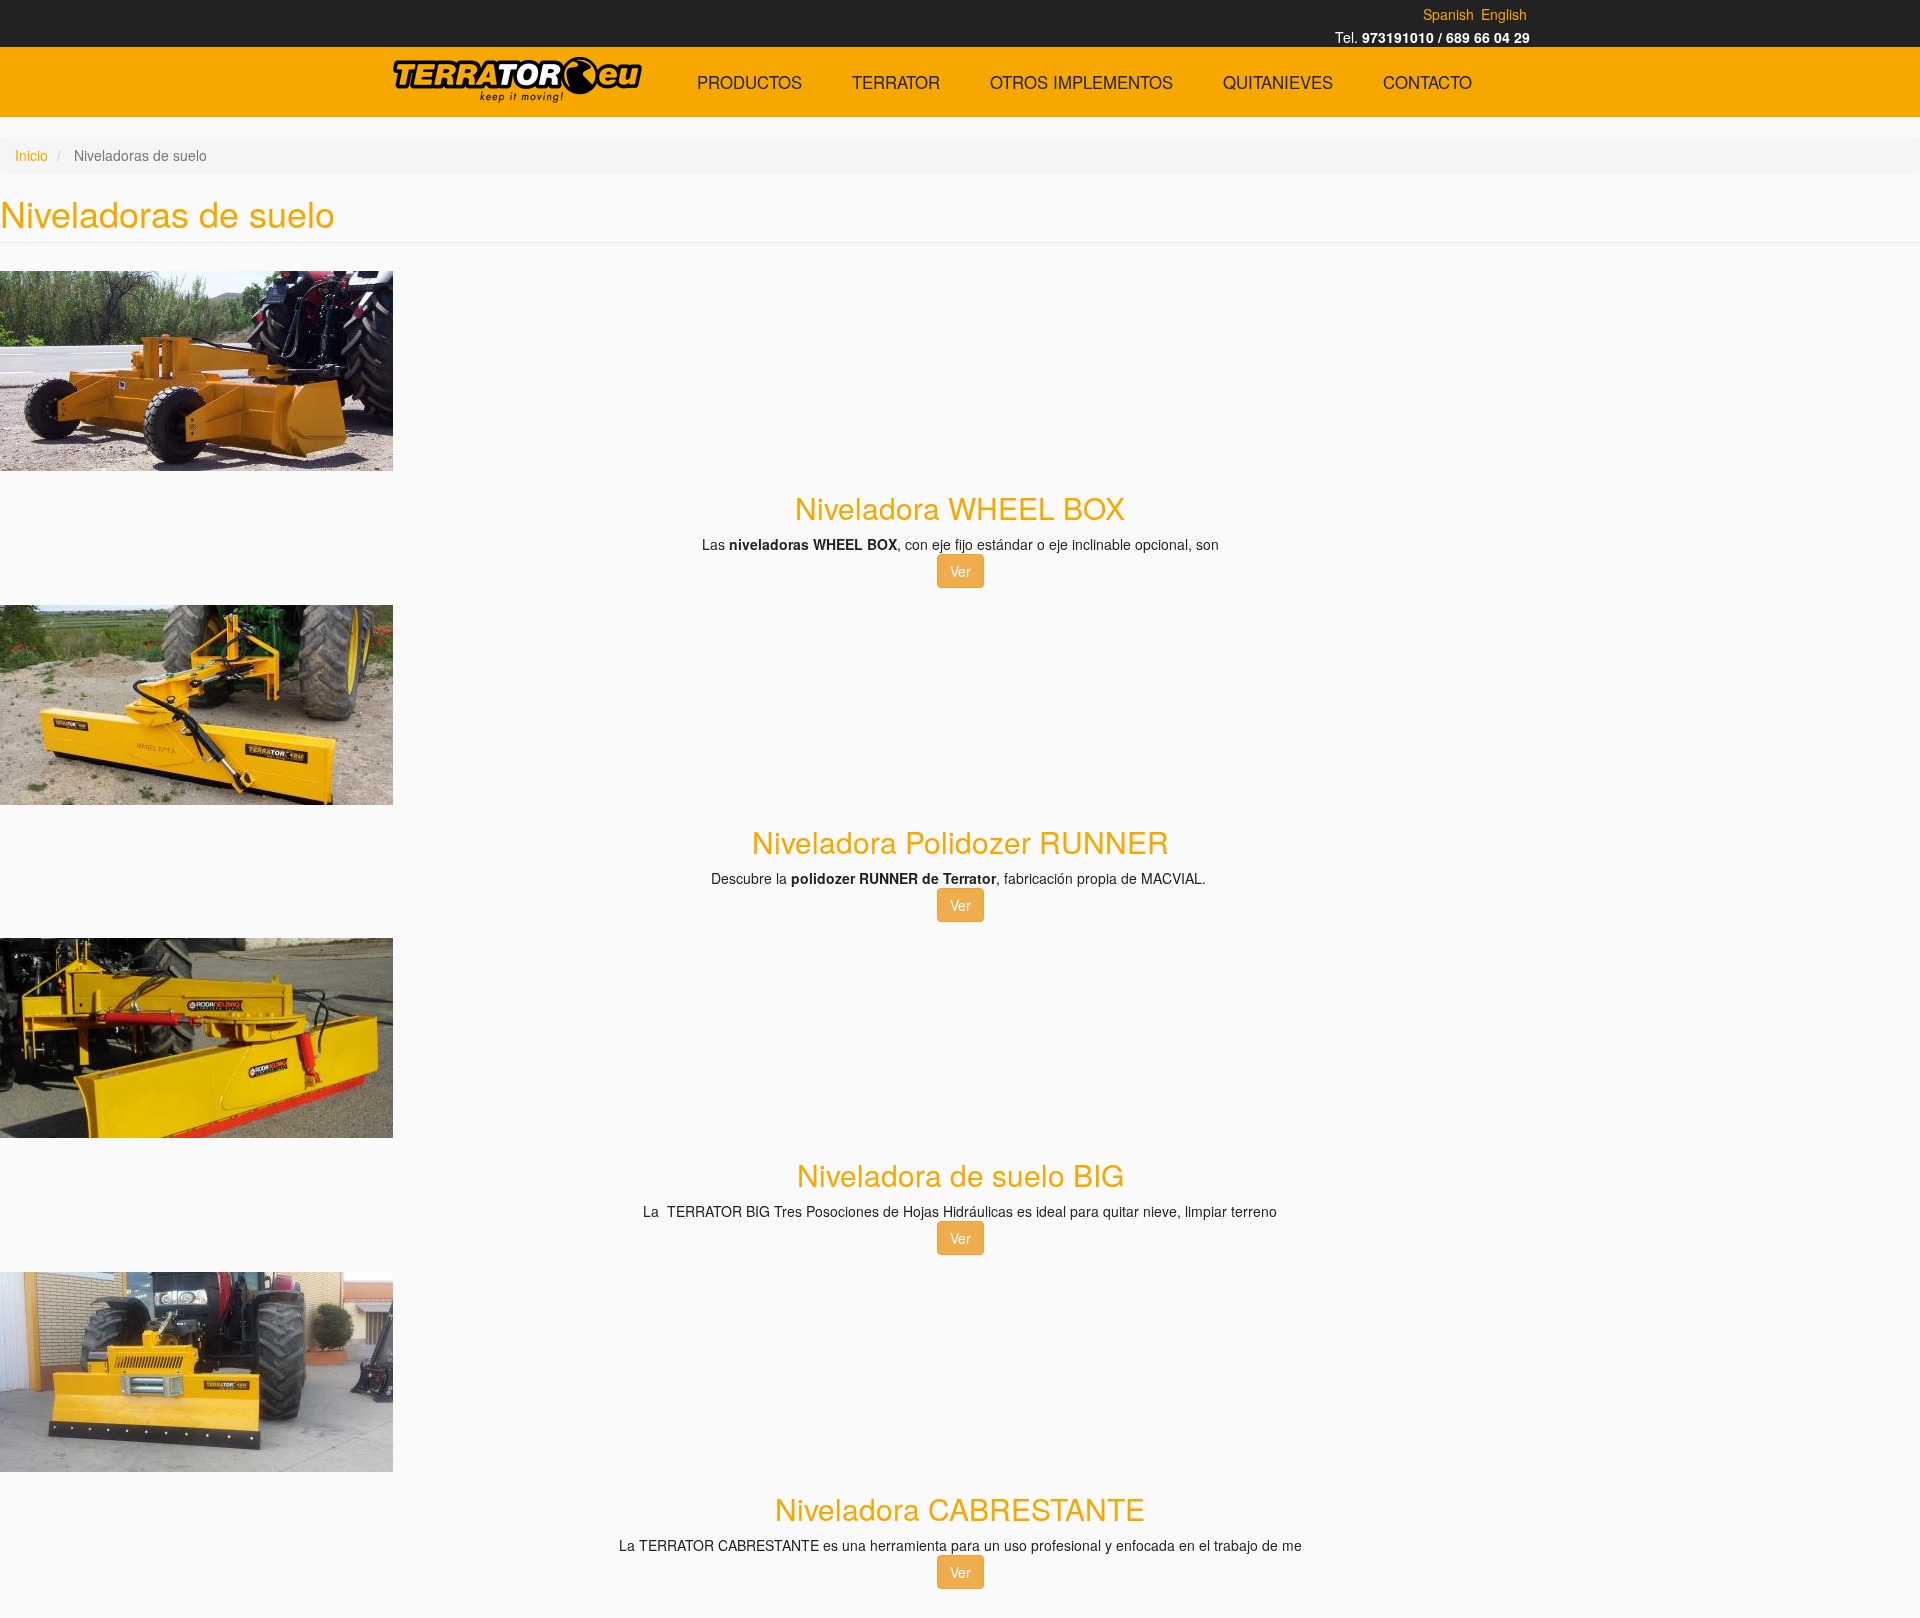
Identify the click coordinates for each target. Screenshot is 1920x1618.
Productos (749, 82)
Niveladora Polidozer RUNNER (960, 841)
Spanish (1448, 14)
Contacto (1427, 82)
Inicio (31, 155)
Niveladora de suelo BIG (960, 1174)
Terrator (896, 82)
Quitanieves (1278, 82)
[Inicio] (517, 80)
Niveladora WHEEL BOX (960, 507)
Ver (960, 571)
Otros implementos (1081, 82)
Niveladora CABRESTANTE (960, 1508)
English (1504, 14)
